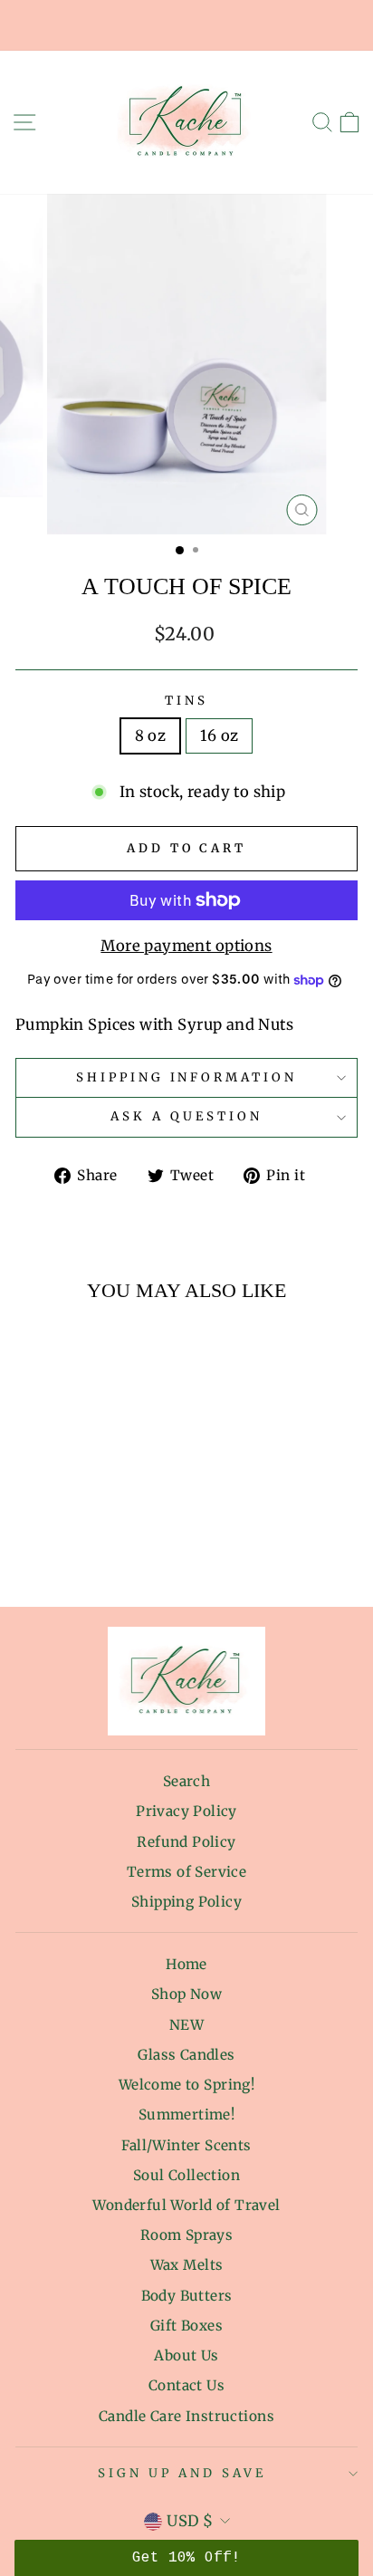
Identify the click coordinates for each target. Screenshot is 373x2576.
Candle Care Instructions (186, 2416)
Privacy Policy (186, 1811)
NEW (186, 2025)
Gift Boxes (186, 2326)
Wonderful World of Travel (186, 2205)
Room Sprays (187, 2235)
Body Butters (187, 2296)
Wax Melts (187, 2265)
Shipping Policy (186, 1902)
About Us (186, 2355)
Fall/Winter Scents (186, 2145)
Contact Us (186, 2385)
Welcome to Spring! (186, 2085)
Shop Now (186, 1994)
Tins (186, 701)
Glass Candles (186, 2055)
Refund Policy (186, 1842)
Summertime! (187, 2115)
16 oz (219, 736)
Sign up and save (182, 2473)
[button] (186, 2558)
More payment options (186, 946)
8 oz (151, 736)
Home (186, 1964)
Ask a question (186, 1116)
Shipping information (187, 1077)
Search (186, 1781)
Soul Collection (186, 2175)
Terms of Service (187, 1872)
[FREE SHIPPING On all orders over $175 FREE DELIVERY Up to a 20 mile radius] (186, 25)
